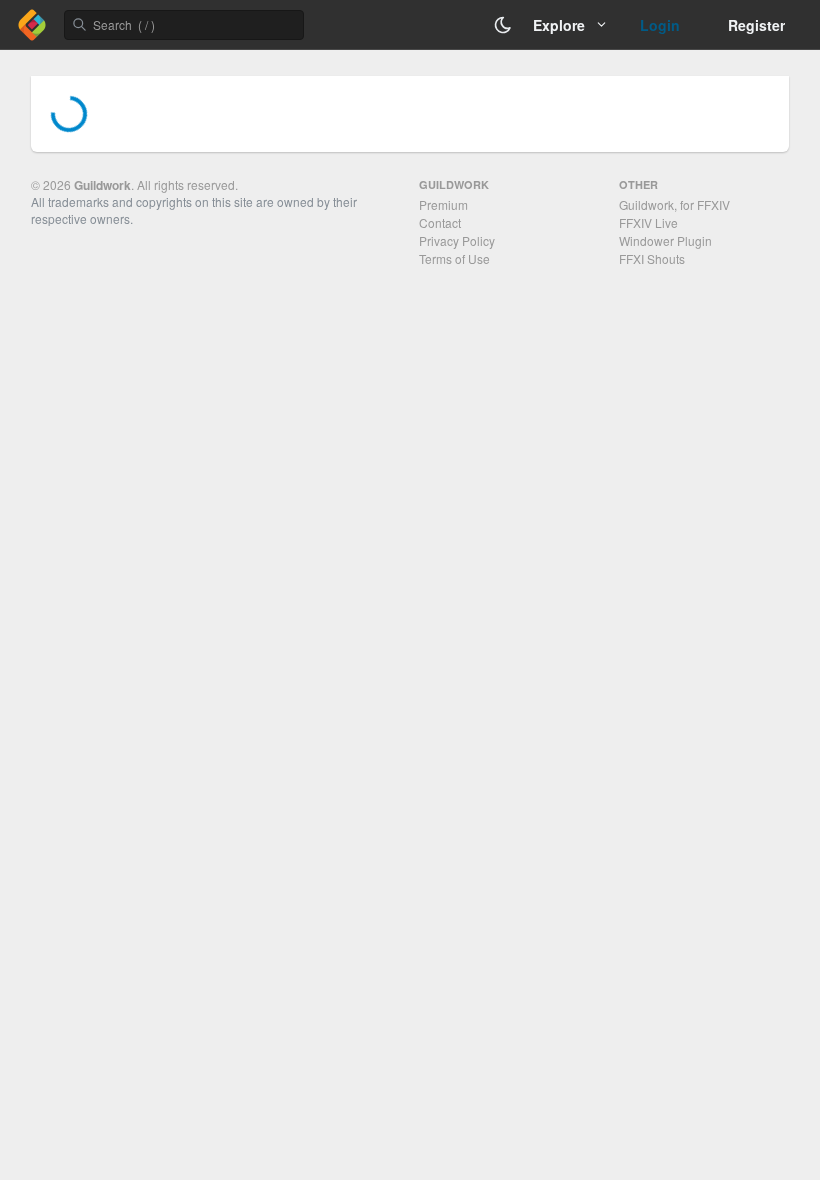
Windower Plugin (665, 240)
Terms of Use (454, 258)
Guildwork (102, 185)
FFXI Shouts (652, 258)
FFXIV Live (648, 222)
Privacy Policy (457, 240)
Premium (443, 204)
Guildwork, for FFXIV (674, 204)
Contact (440, 222)
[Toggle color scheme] (503, 25)
